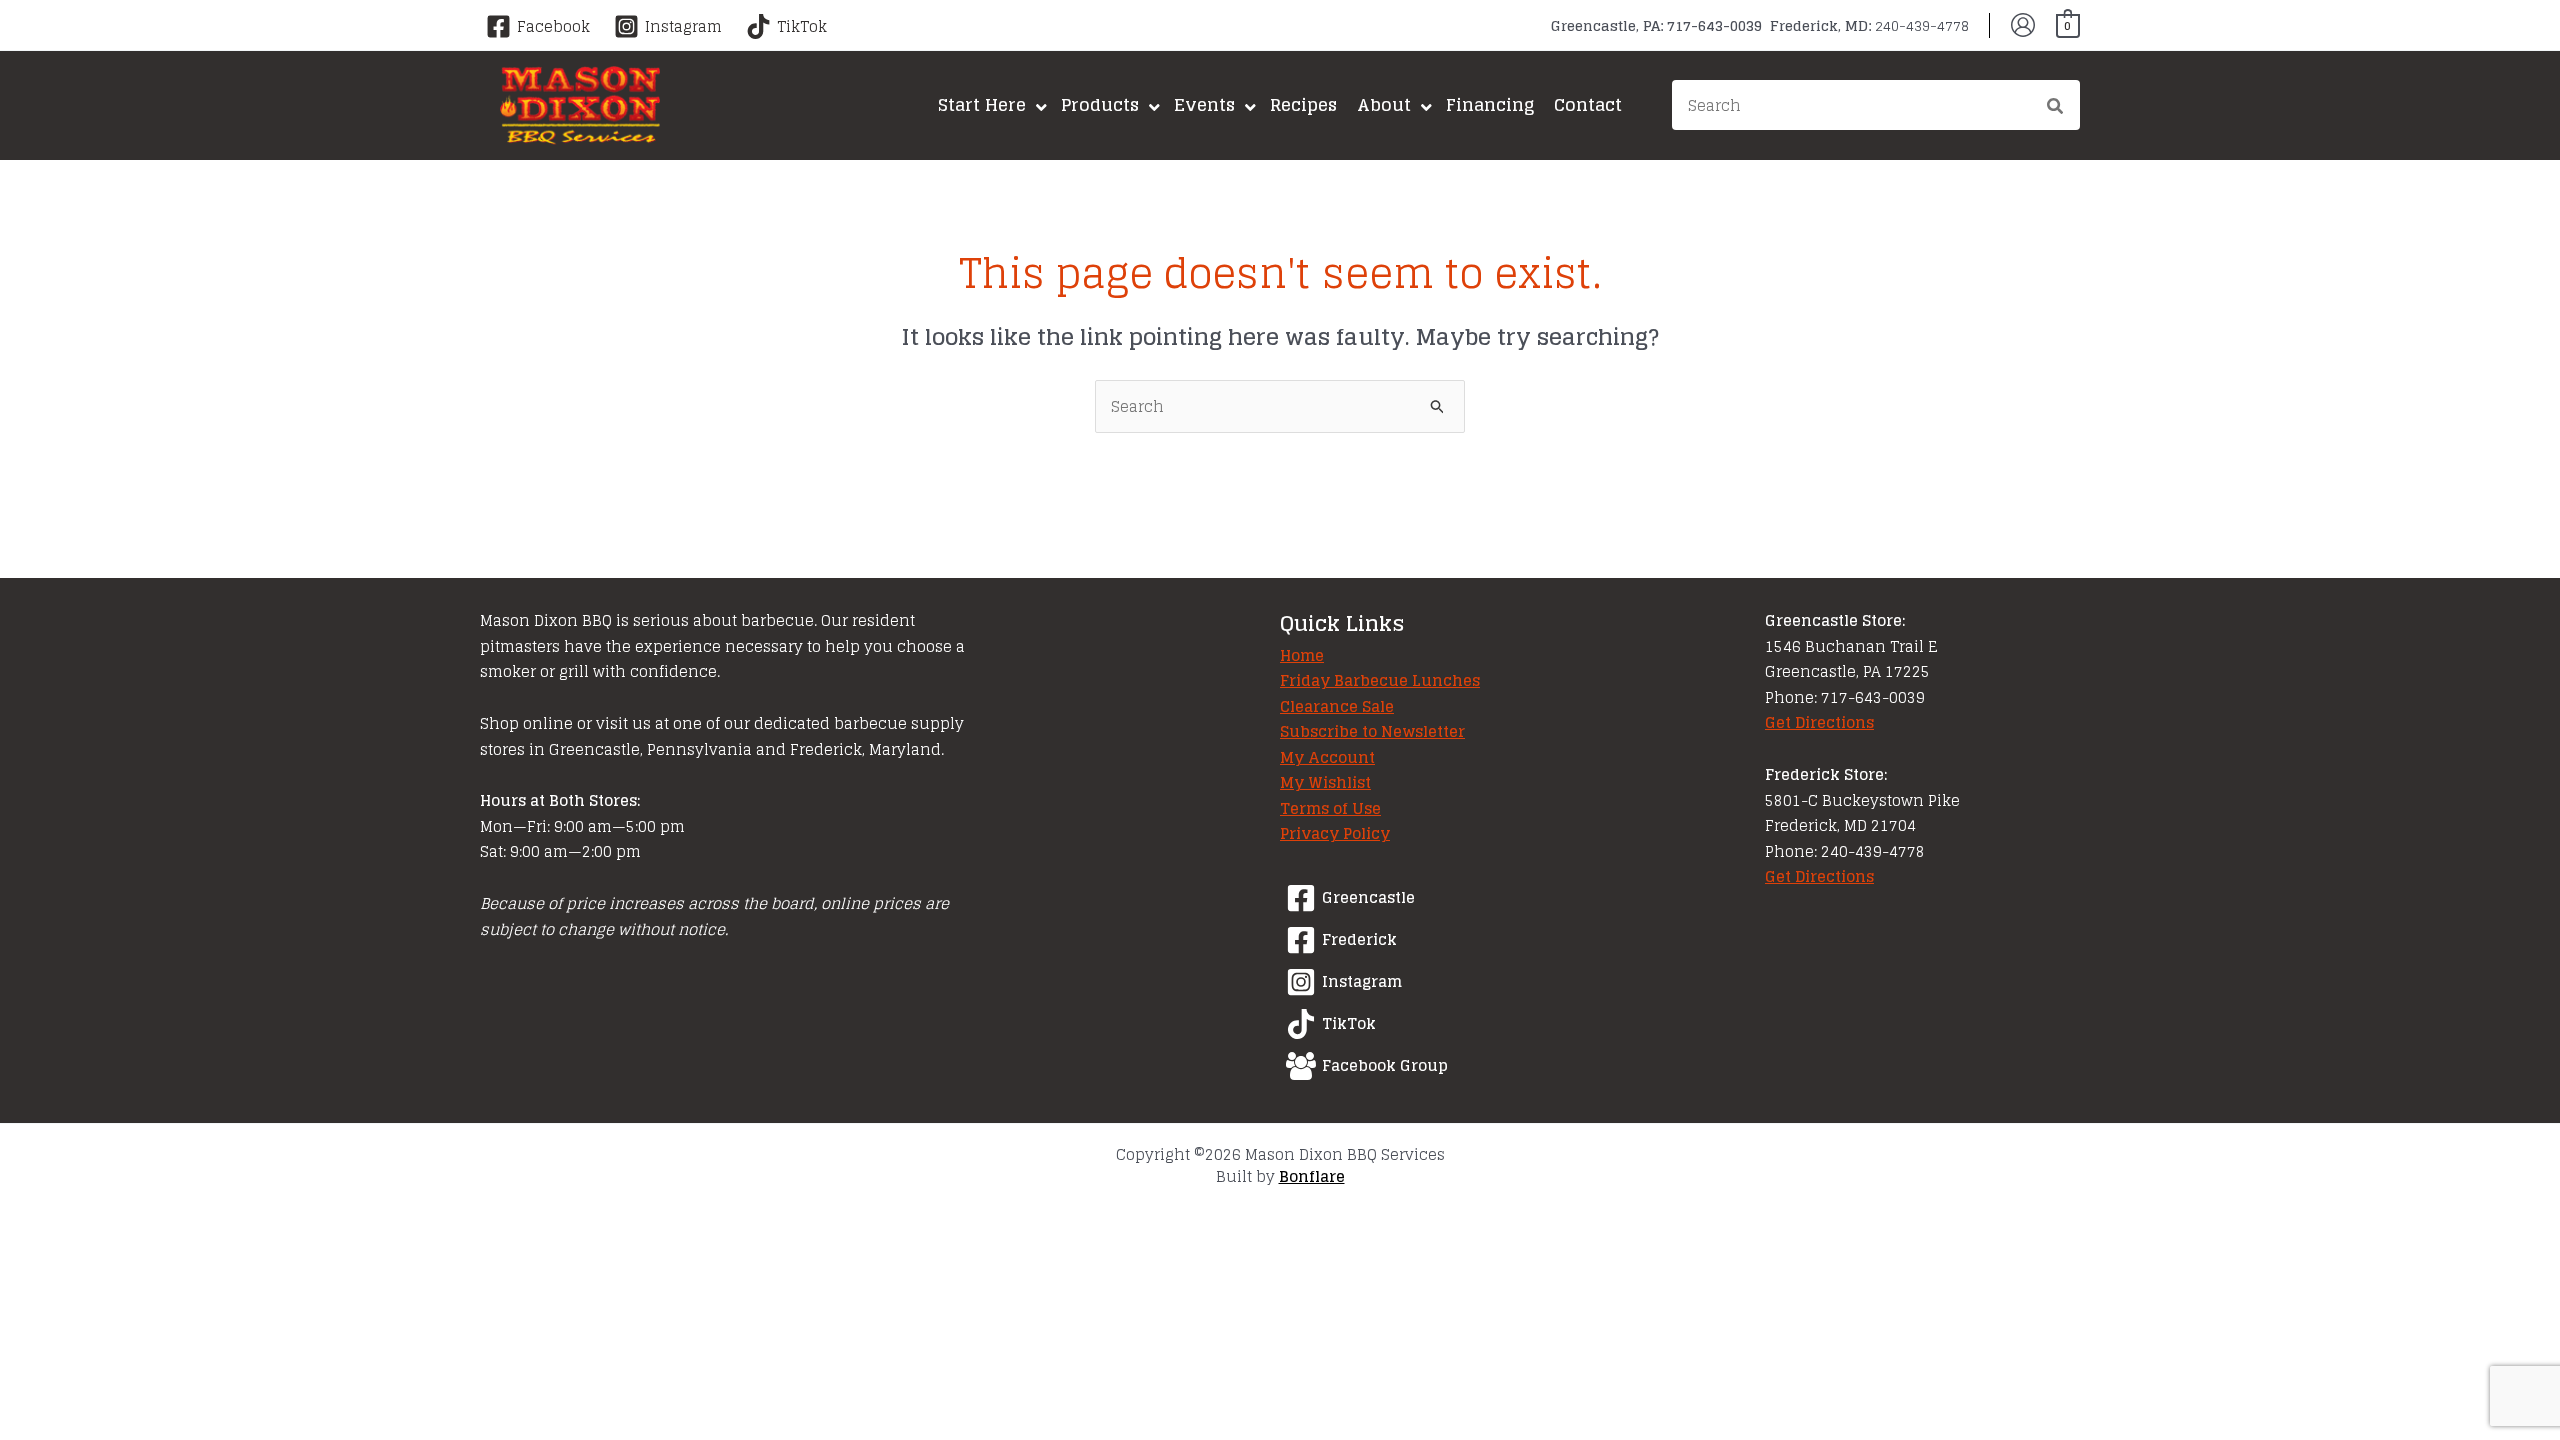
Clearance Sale (1337, 706)
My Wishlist (1325, 782)
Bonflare (1312, 1176)
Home (1302, 655)
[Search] (2056, 108)
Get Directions (1819, 722)
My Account (1327, 757)
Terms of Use (1330, 808)
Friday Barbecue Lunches (1380, 680)
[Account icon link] (2023, 25)
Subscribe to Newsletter (1372, 731)
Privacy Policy (1335, 833)
